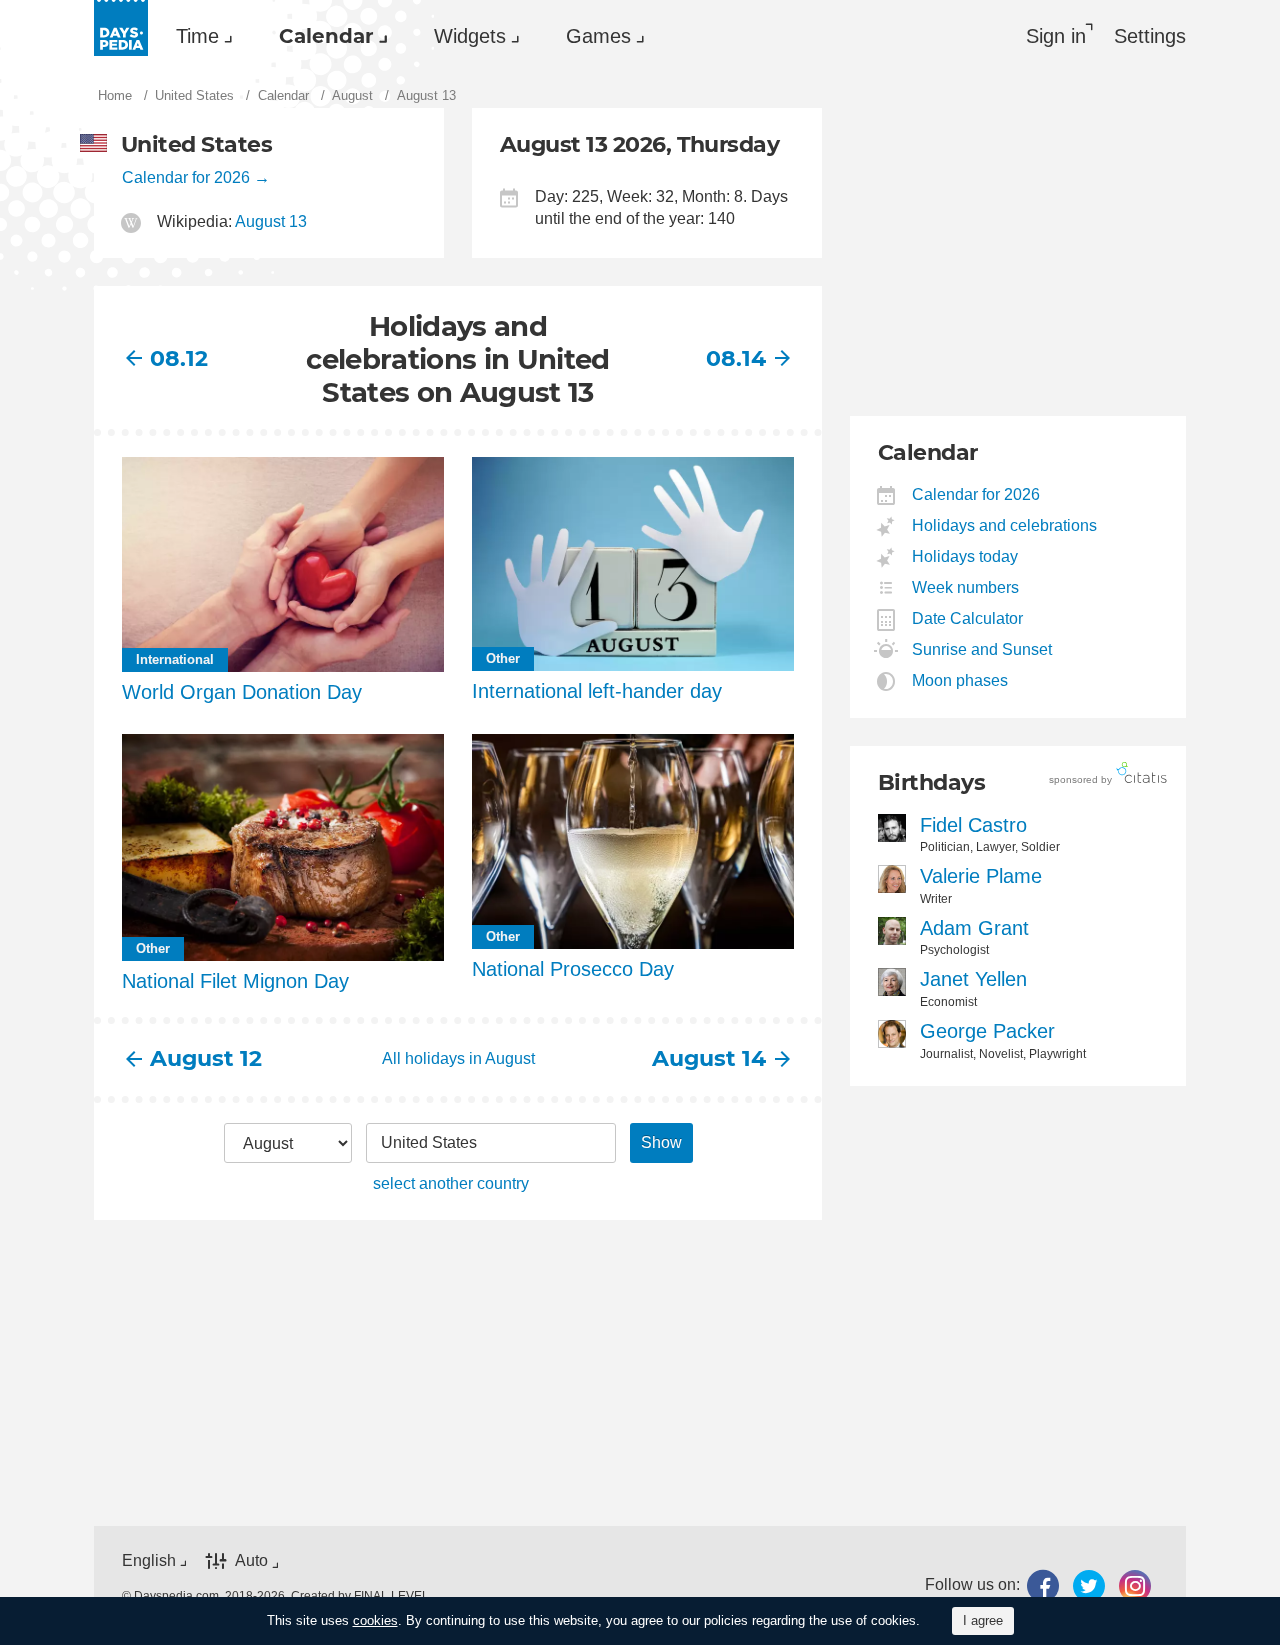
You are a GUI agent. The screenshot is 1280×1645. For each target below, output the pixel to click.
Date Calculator (968, 618)
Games (598, 36)
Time (197, 36)
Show (661, 1142)
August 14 (709, 1058)
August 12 (206, 1058)
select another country (451, 1183)
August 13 (271, 221)
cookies (375, 1620)
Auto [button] (251, 1560)
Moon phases (960, 680)
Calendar (326, 36)
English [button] (149, 1560)
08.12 (179, 358)
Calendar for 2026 (186, 177)
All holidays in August (458, 1058)
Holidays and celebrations (1005, 525)
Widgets (470, 36)
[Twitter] (1089, 1585)
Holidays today (965, 556)
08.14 (736, 358)
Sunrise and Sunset (982, 649)
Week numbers (966, 587)
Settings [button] (1150, 36)
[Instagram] (1135, 1585)
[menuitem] (199, 36)
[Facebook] (1043, 1585)
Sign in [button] (1056, 36)
